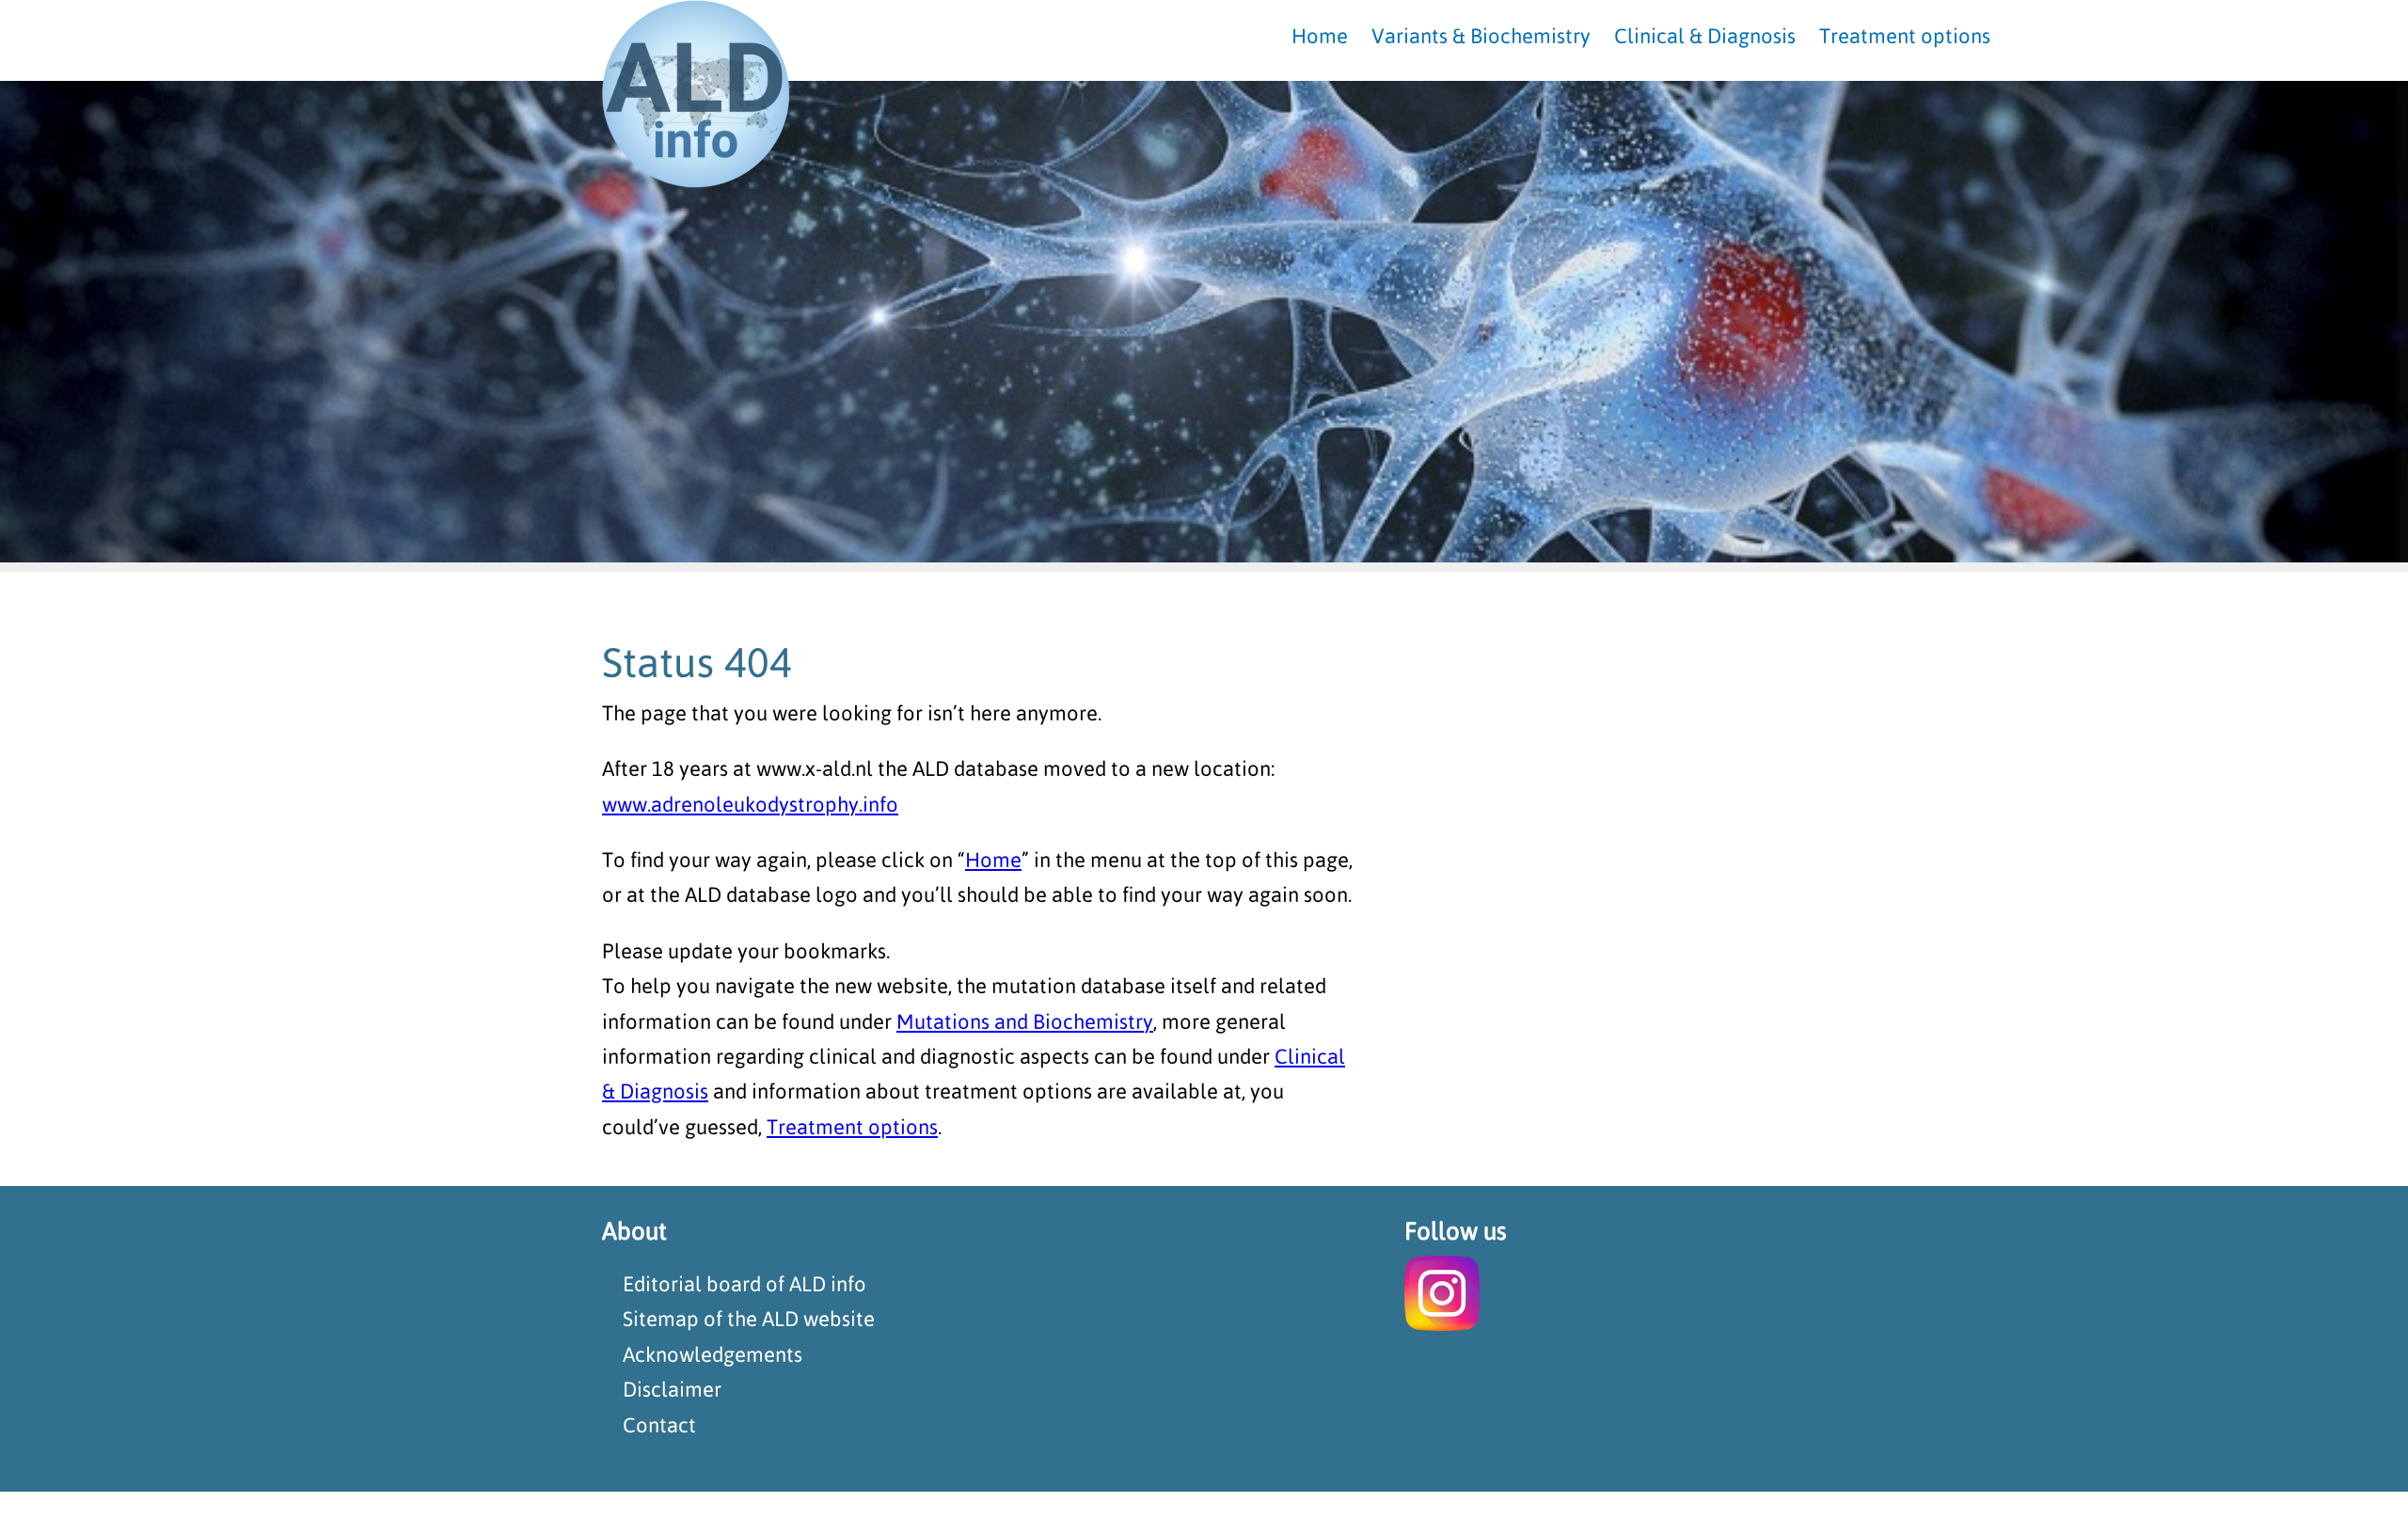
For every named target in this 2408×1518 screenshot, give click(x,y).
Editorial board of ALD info (745, 1284)
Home (993, 860)
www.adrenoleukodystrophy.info (750, 804)
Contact (659, 1425)
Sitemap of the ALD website (749, 1319)
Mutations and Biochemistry (1025, 1021)
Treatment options (852, 1127)
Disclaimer (672, 1389)
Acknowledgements (713, 1354)
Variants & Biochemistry (1481, 36)
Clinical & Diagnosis (1705, 36)
